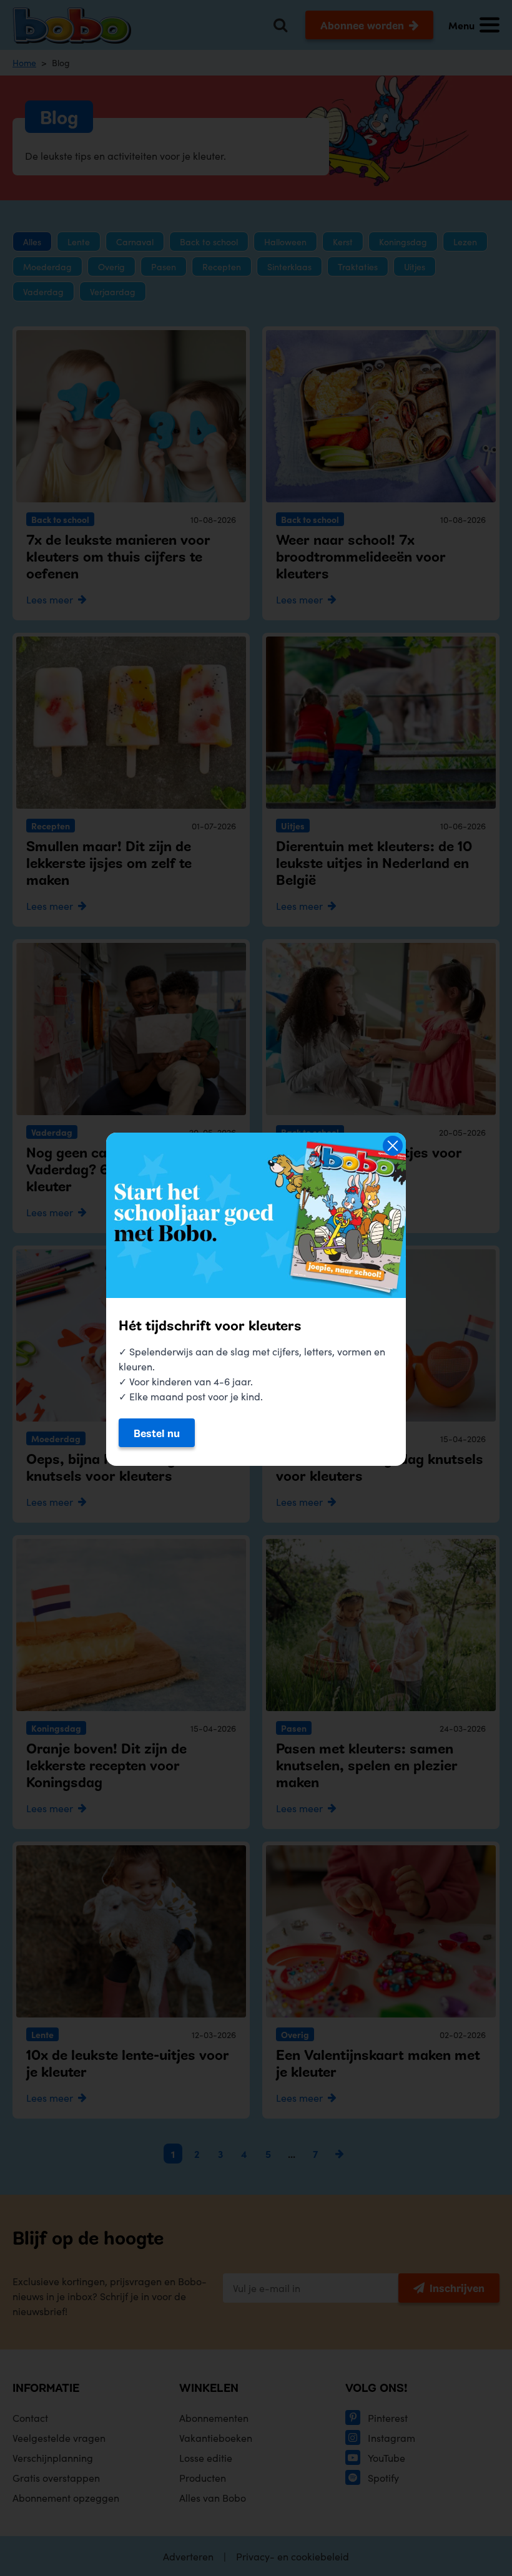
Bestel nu (157, 1433)
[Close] (393, 1146)
